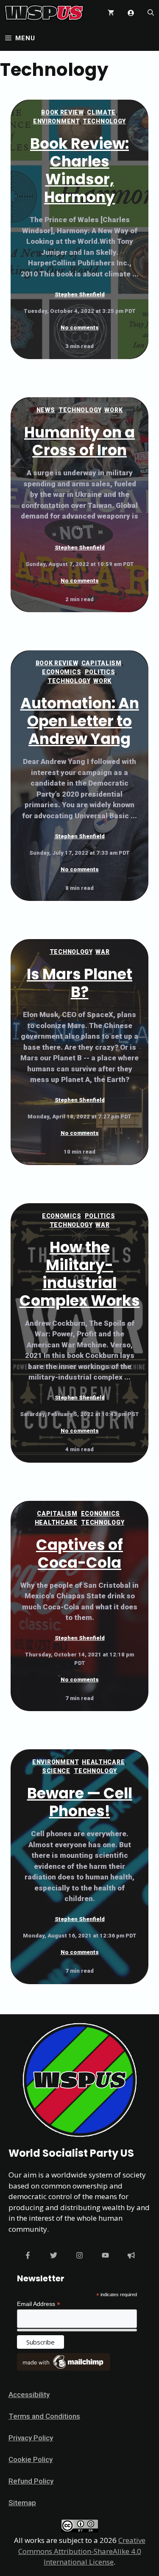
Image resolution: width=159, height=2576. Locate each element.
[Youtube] (105, 2255)
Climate (101, 112)
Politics (100, 672)
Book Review (62, 112)
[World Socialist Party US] (44, 13)
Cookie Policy (31, 2459)
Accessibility (29, 2395)
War (102, 952)
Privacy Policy (31, 2438)
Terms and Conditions (44, 2416)
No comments (80, 328)
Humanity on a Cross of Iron (79, 441)
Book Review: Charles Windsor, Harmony (79, 170)
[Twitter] (54, 2255)
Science (56, 1771)
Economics (61, 672)
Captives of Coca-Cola (79, 1554)
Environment (56, 121)
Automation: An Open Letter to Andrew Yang (80, 721)
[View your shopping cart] (111, 13)
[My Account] (131, 13)
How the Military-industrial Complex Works (80, 1274)
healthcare (56, 1522)
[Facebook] (28, 2255)
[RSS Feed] (131, 2255)
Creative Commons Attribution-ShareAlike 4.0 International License (82, 2551)
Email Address (39, 2304)
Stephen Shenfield (80, 294)
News (46, 410)
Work (113, 410)
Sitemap (22, 2503)
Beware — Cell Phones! (80, 1802)
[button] (151, 13)
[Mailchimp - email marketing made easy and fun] (64, 2369)
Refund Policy (31, 2481)
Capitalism (102, 663)
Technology (104, 121)
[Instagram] (79, 2255)
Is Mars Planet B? (79, 983)
